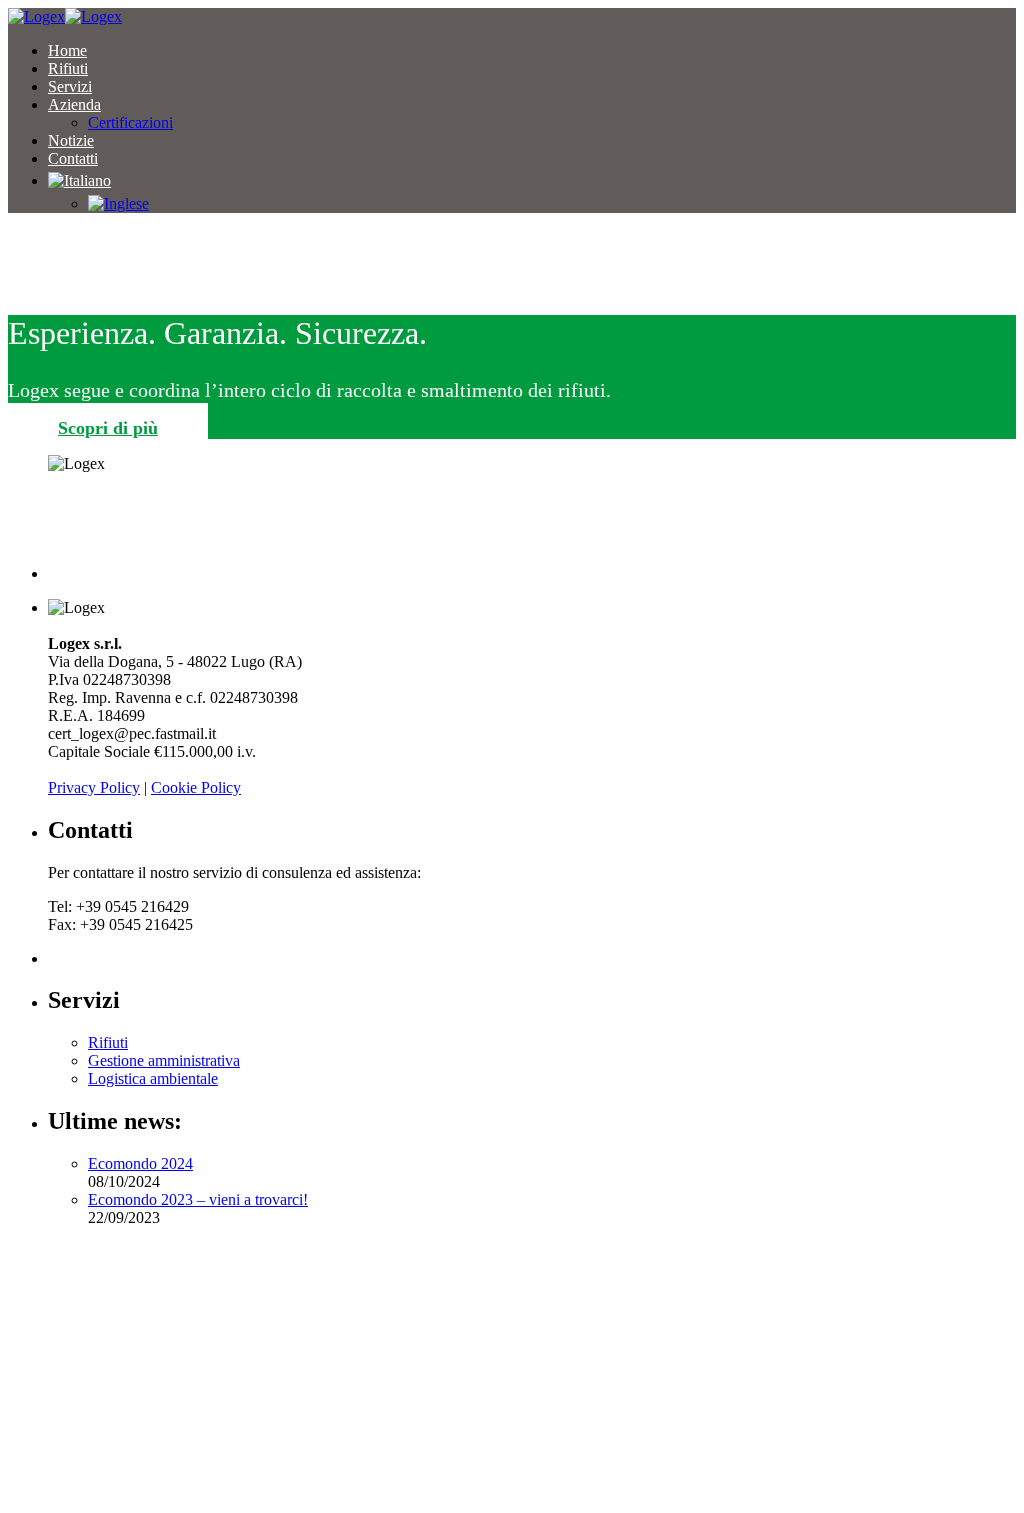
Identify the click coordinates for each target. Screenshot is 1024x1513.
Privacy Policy (94, 787)
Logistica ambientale (153, 1078)
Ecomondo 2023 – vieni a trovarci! (198, 1199)
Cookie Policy (196, 787)
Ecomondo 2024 (140, 1163)
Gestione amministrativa (164, 1060)
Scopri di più (108, 428)
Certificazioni (130, 122)
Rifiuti (108, 1042)
